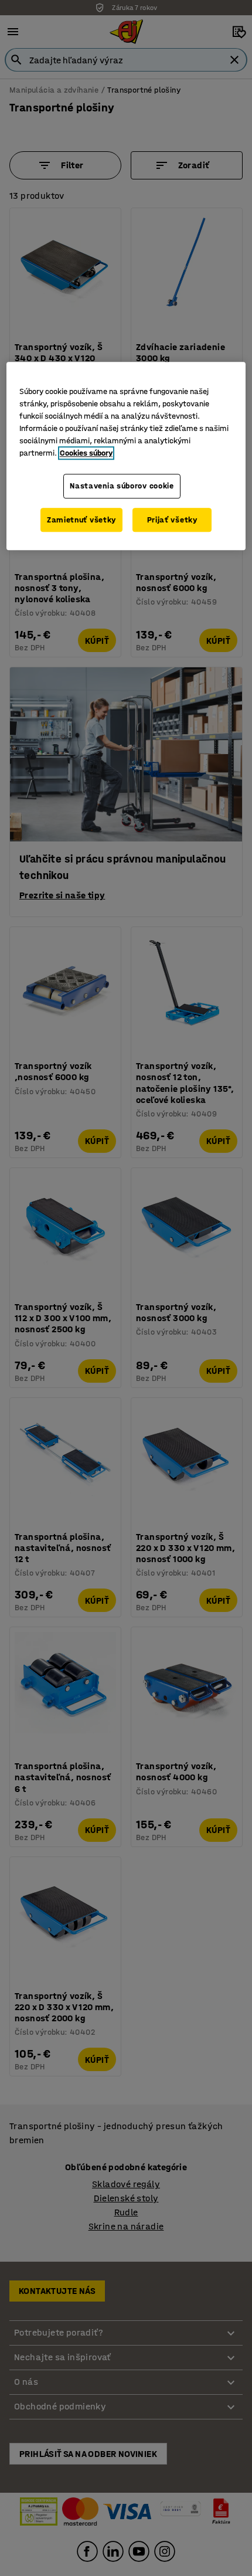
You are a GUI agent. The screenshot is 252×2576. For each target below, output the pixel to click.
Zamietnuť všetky (81, 520)
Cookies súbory (86, 453)
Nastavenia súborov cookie (122, 486)
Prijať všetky (172, 520)
